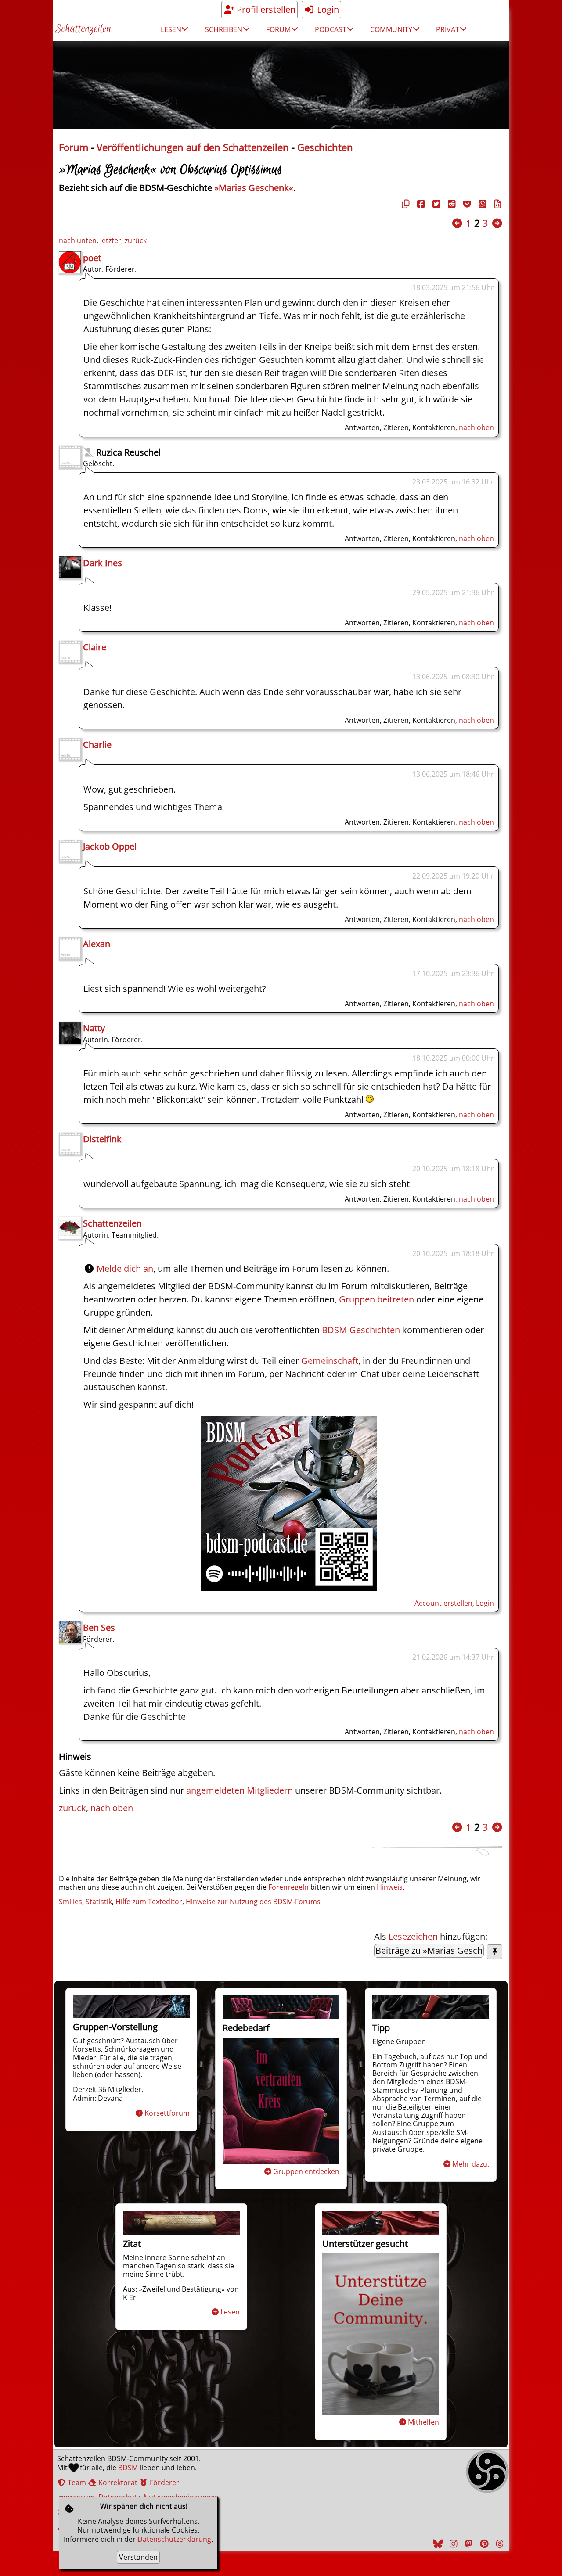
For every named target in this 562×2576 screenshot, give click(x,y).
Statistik (99, 1902)
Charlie (97, 744)
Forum (74, 147)
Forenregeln (288, 1887)
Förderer (164, 2483)
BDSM (128, 2468)
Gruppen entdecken (306, 2171)
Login (327, 9)
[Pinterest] (483, 2544)
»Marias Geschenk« (254, 188)
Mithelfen (423, 2422)
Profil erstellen (265, 9)
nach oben (476, 427)
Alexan (97, 944)
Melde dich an (125, 1268)
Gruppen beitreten (376, 1299)
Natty (94, 1028)
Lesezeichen (413, 1936)
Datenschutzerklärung (174, 2539)
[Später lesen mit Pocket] (466, 204)
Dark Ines (103, 563)
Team (76, 2483)
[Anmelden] (289, 1588)
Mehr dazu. (471, 2164)
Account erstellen (443, 1603)
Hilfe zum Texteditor (149, 1902)
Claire (95, 647)
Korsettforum (167, 2113)
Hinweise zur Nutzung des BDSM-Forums (253, 1902)
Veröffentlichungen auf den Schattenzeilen (193, 147)
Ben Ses (99, 1627)
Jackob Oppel (110, 846)
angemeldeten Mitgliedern (240, 1790)
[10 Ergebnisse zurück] (457, 223)
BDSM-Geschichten (361, 1330)
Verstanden (138, 2557)
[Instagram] (452, 2544)
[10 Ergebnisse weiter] (497, 223)
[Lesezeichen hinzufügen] (495, 1952)
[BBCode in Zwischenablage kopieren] (497, 204)
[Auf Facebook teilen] (420, 204)
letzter (111, 240)
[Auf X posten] (435, 204)
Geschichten (325, 147)
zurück (136, 240)
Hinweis (390, 1887)
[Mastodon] (468, 2544)
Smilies (70, 1902)
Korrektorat (117, 2483)
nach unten (78, 240)
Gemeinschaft (330, 1361)
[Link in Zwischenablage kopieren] (404, 204)
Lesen (230, 2312)
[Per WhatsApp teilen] (481, 204)
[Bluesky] (437, 2544)
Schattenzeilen (83, 29)
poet (92, 258)
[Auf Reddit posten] (450, 204)
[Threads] (498, 2544)
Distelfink (102, 1139)
